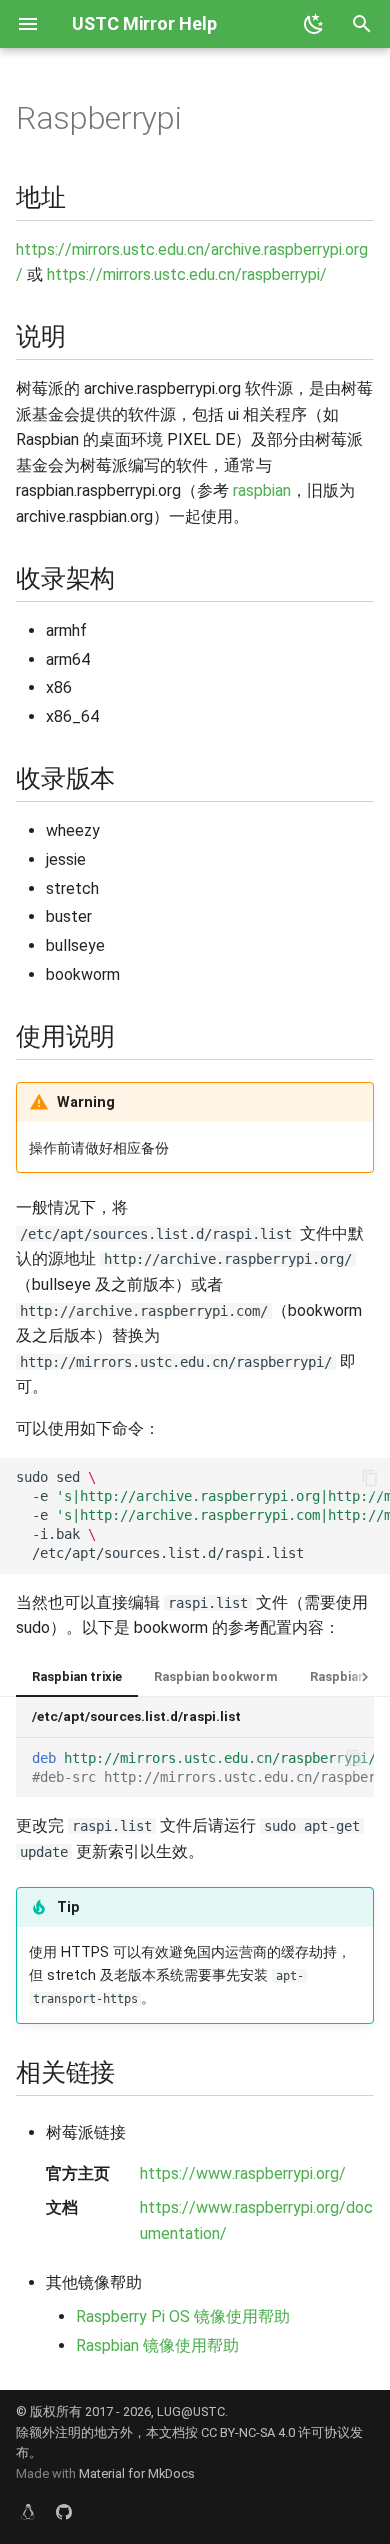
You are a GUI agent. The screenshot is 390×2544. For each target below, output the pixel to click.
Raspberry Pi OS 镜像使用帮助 (183, 2316)
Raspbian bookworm (216, 1676)
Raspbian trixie (77, 1676)
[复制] (370, 1478)
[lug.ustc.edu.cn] (28, 2512)
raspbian (262, 490)
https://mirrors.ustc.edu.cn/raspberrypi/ (187, 274)
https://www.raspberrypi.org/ (243, 2173)
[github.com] (64, 2512)
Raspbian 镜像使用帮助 (157, 2345)
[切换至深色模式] (314, 24)
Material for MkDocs (137, 2473)
